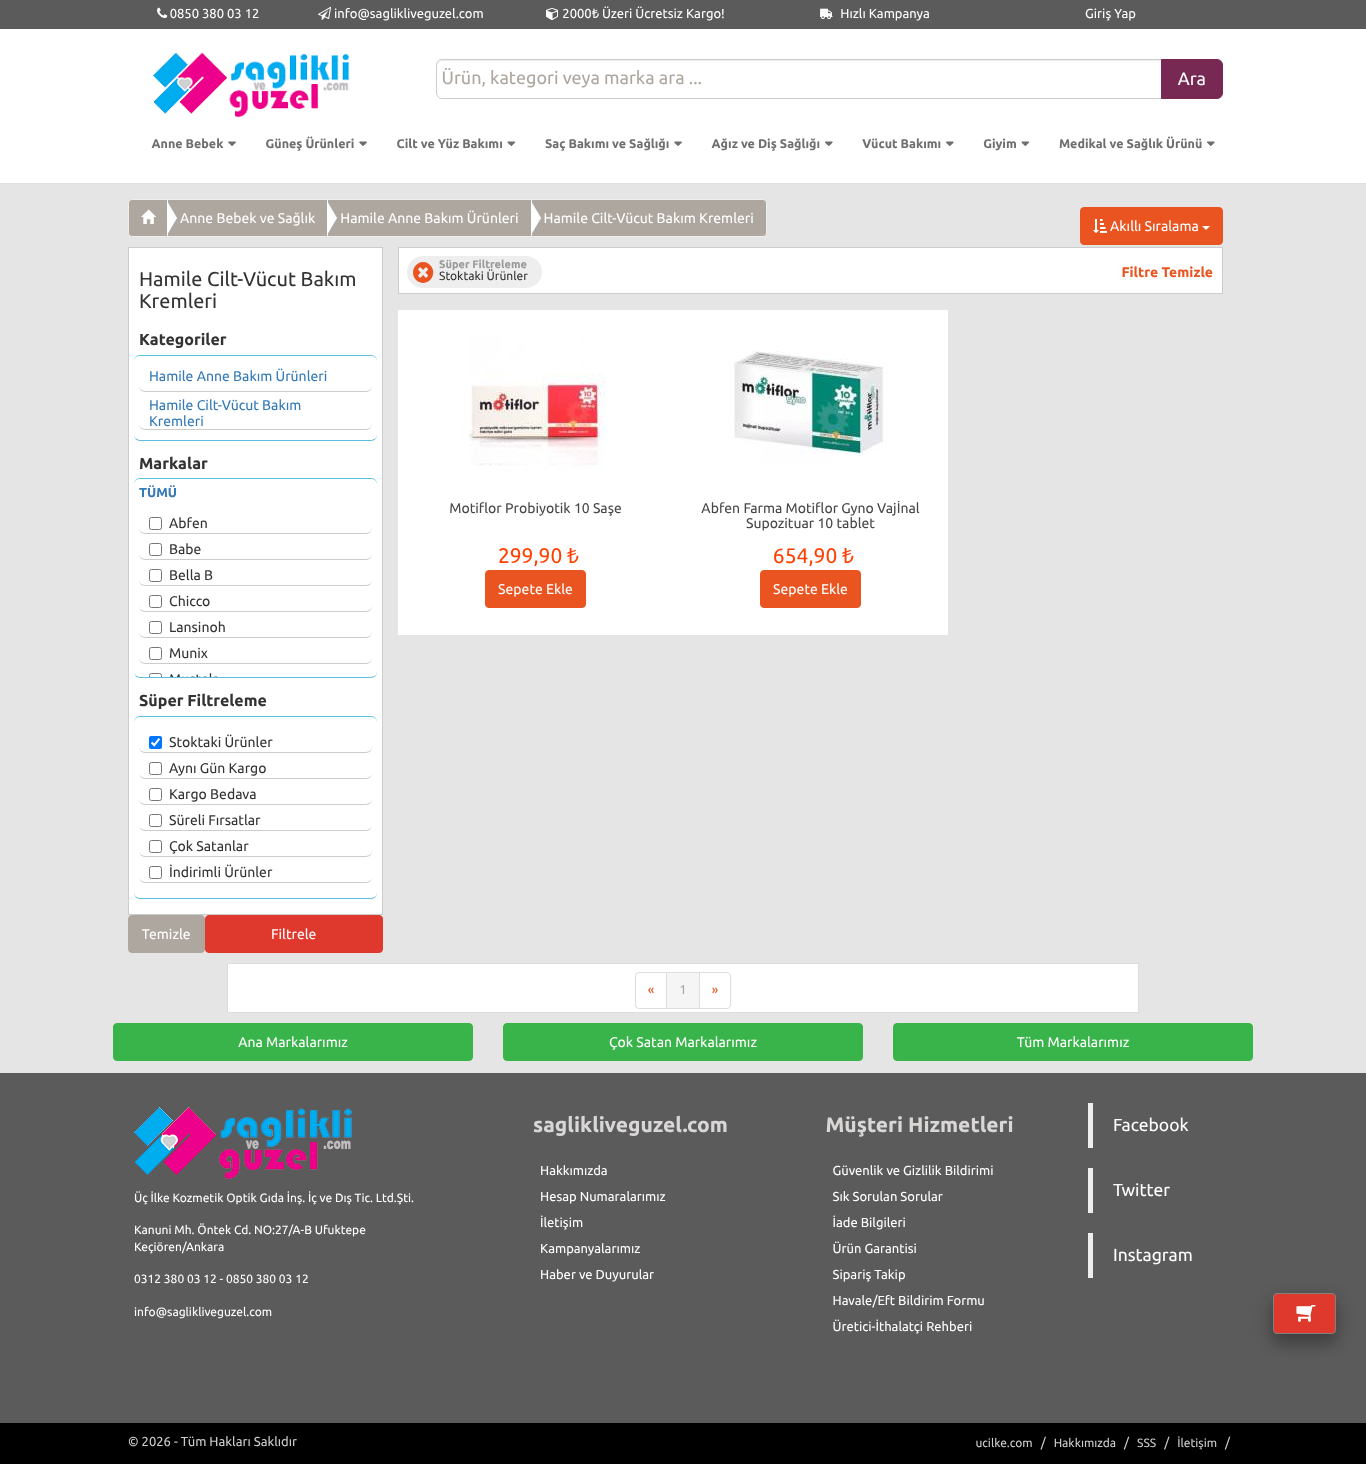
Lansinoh (197, 627)
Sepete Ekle (535, 589)
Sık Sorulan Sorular (888, 1197)
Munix (188, 653)
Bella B (191, 575)
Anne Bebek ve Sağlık (247, 218)
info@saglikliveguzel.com (409, 14)
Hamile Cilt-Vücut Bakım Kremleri (649, 218)
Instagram (1153, 1255)
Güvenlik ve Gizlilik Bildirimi (913, 1171)
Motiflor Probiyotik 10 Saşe (535, 508)
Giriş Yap (1110, 14)
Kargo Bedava (213, 794)
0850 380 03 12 (213, 14)
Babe (185, 549)
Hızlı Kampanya (883, 14)
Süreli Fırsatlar (215, 820)
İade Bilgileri (869, 1223)
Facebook (1151, 1125)
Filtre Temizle (1167, 272)
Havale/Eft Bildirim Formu (909, 1301)
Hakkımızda (574, 1171)
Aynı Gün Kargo (217, 768)
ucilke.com (1003, 1443)
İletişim (561, 1223)
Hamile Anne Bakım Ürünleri (429, 218)
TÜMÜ (158, 493)
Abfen (188, 523)
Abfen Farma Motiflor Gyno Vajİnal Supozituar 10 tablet (810, 515)
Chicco (189, 601)
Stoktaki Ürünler (221, 742)
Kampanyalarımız (590, 1249)
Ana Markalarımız (293, 1042)
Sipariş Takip (869, 1275)
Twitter (1141, 1190)
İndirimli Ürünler (220, 872)
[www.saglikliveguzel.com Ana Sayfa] (148, 218)
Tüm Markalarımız (1073, 1042)
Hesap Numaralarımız (603, 1197)
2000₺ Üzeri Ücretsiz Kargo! (641, 14)
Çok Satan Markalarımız (683, 1042)
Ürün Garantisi (875, 1249)
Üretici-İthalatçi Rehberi (903, 1327)
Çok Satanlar (209, 846)
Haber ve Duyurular (597, 1275)
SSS (1146, 1443)
